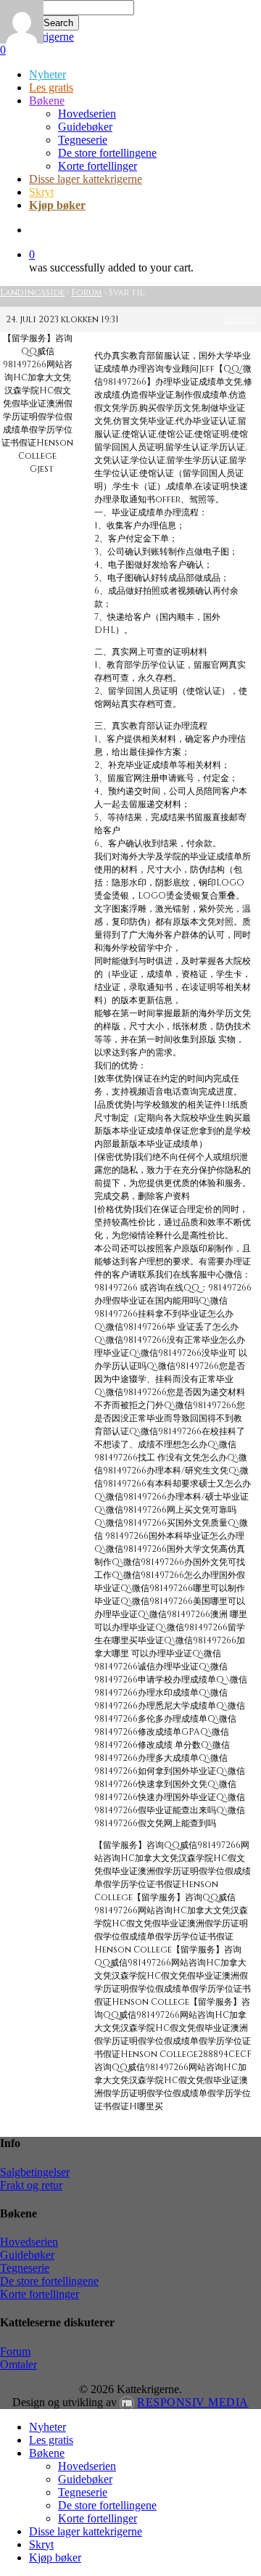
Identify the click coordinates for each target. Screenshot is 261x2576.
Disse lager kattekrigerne (86, 2531)
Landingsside (32, 293)
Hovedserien (29, 2242)
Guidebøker (27, 2255)
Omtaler (18, 2364)
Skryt (41, 2544)
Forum (87, 293)
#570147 (239, 319)
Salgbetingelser (35, 2172)
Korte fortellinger (40, 2294)
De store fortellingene (49, 2281)
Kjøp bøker (55, 2557)
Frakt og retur (31, 2185)
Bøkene (47, 2453)
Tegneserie (25, 2268)
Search (58, 23)
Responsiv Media (193, 2402)
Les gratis (51, 2440)
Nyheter (47, 2427)
